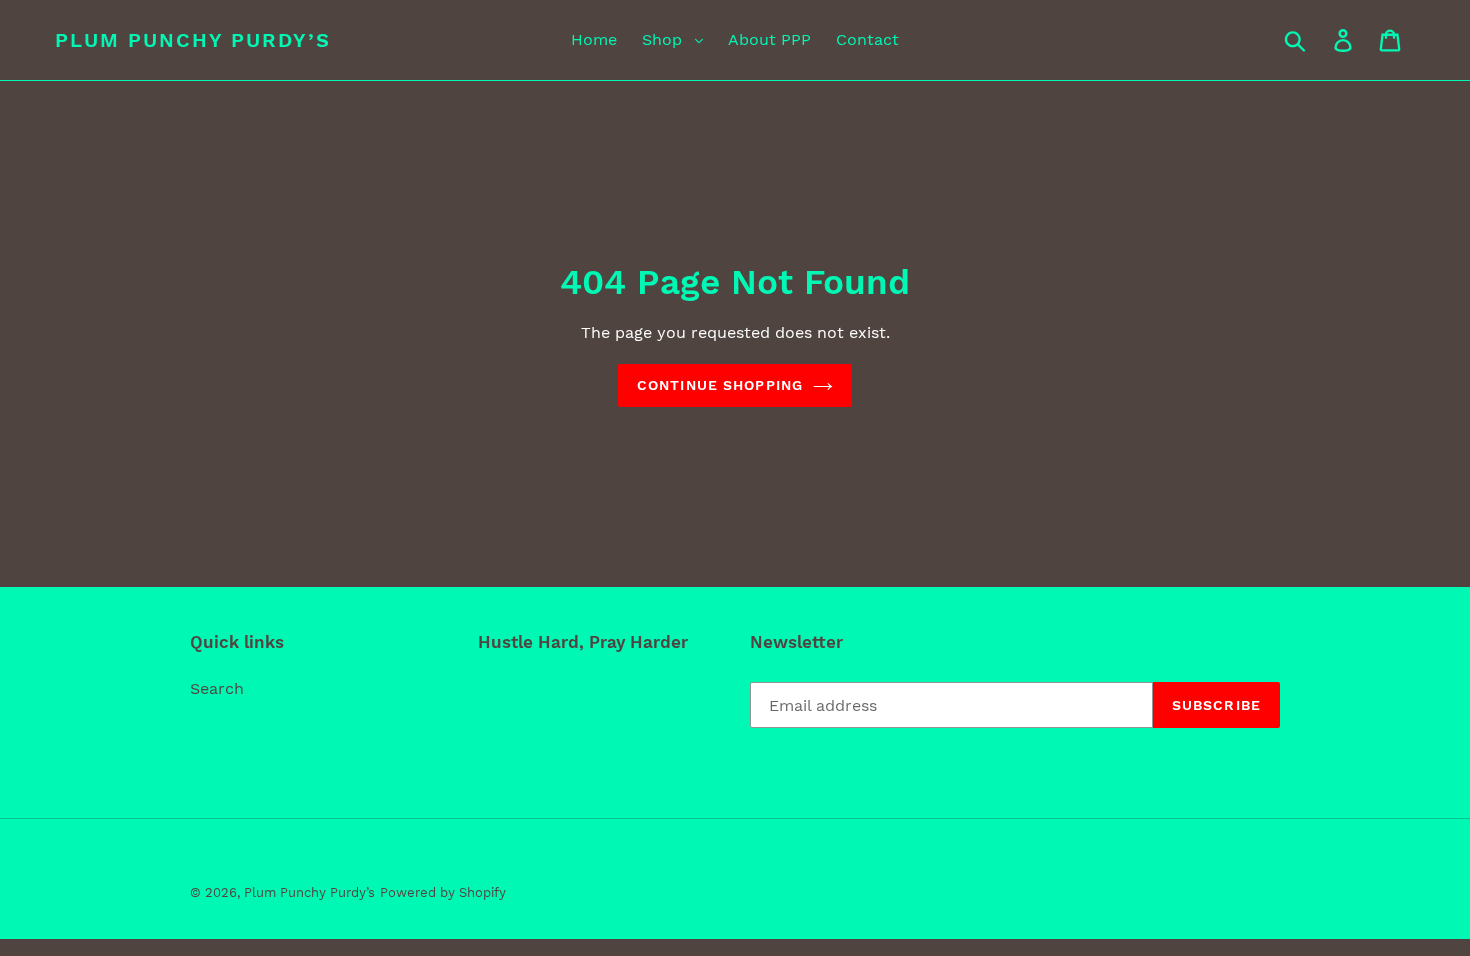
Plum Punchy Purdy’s (193, 40)
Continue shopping (720, 385)
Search (217, 688)
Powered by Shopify (443, 892)
